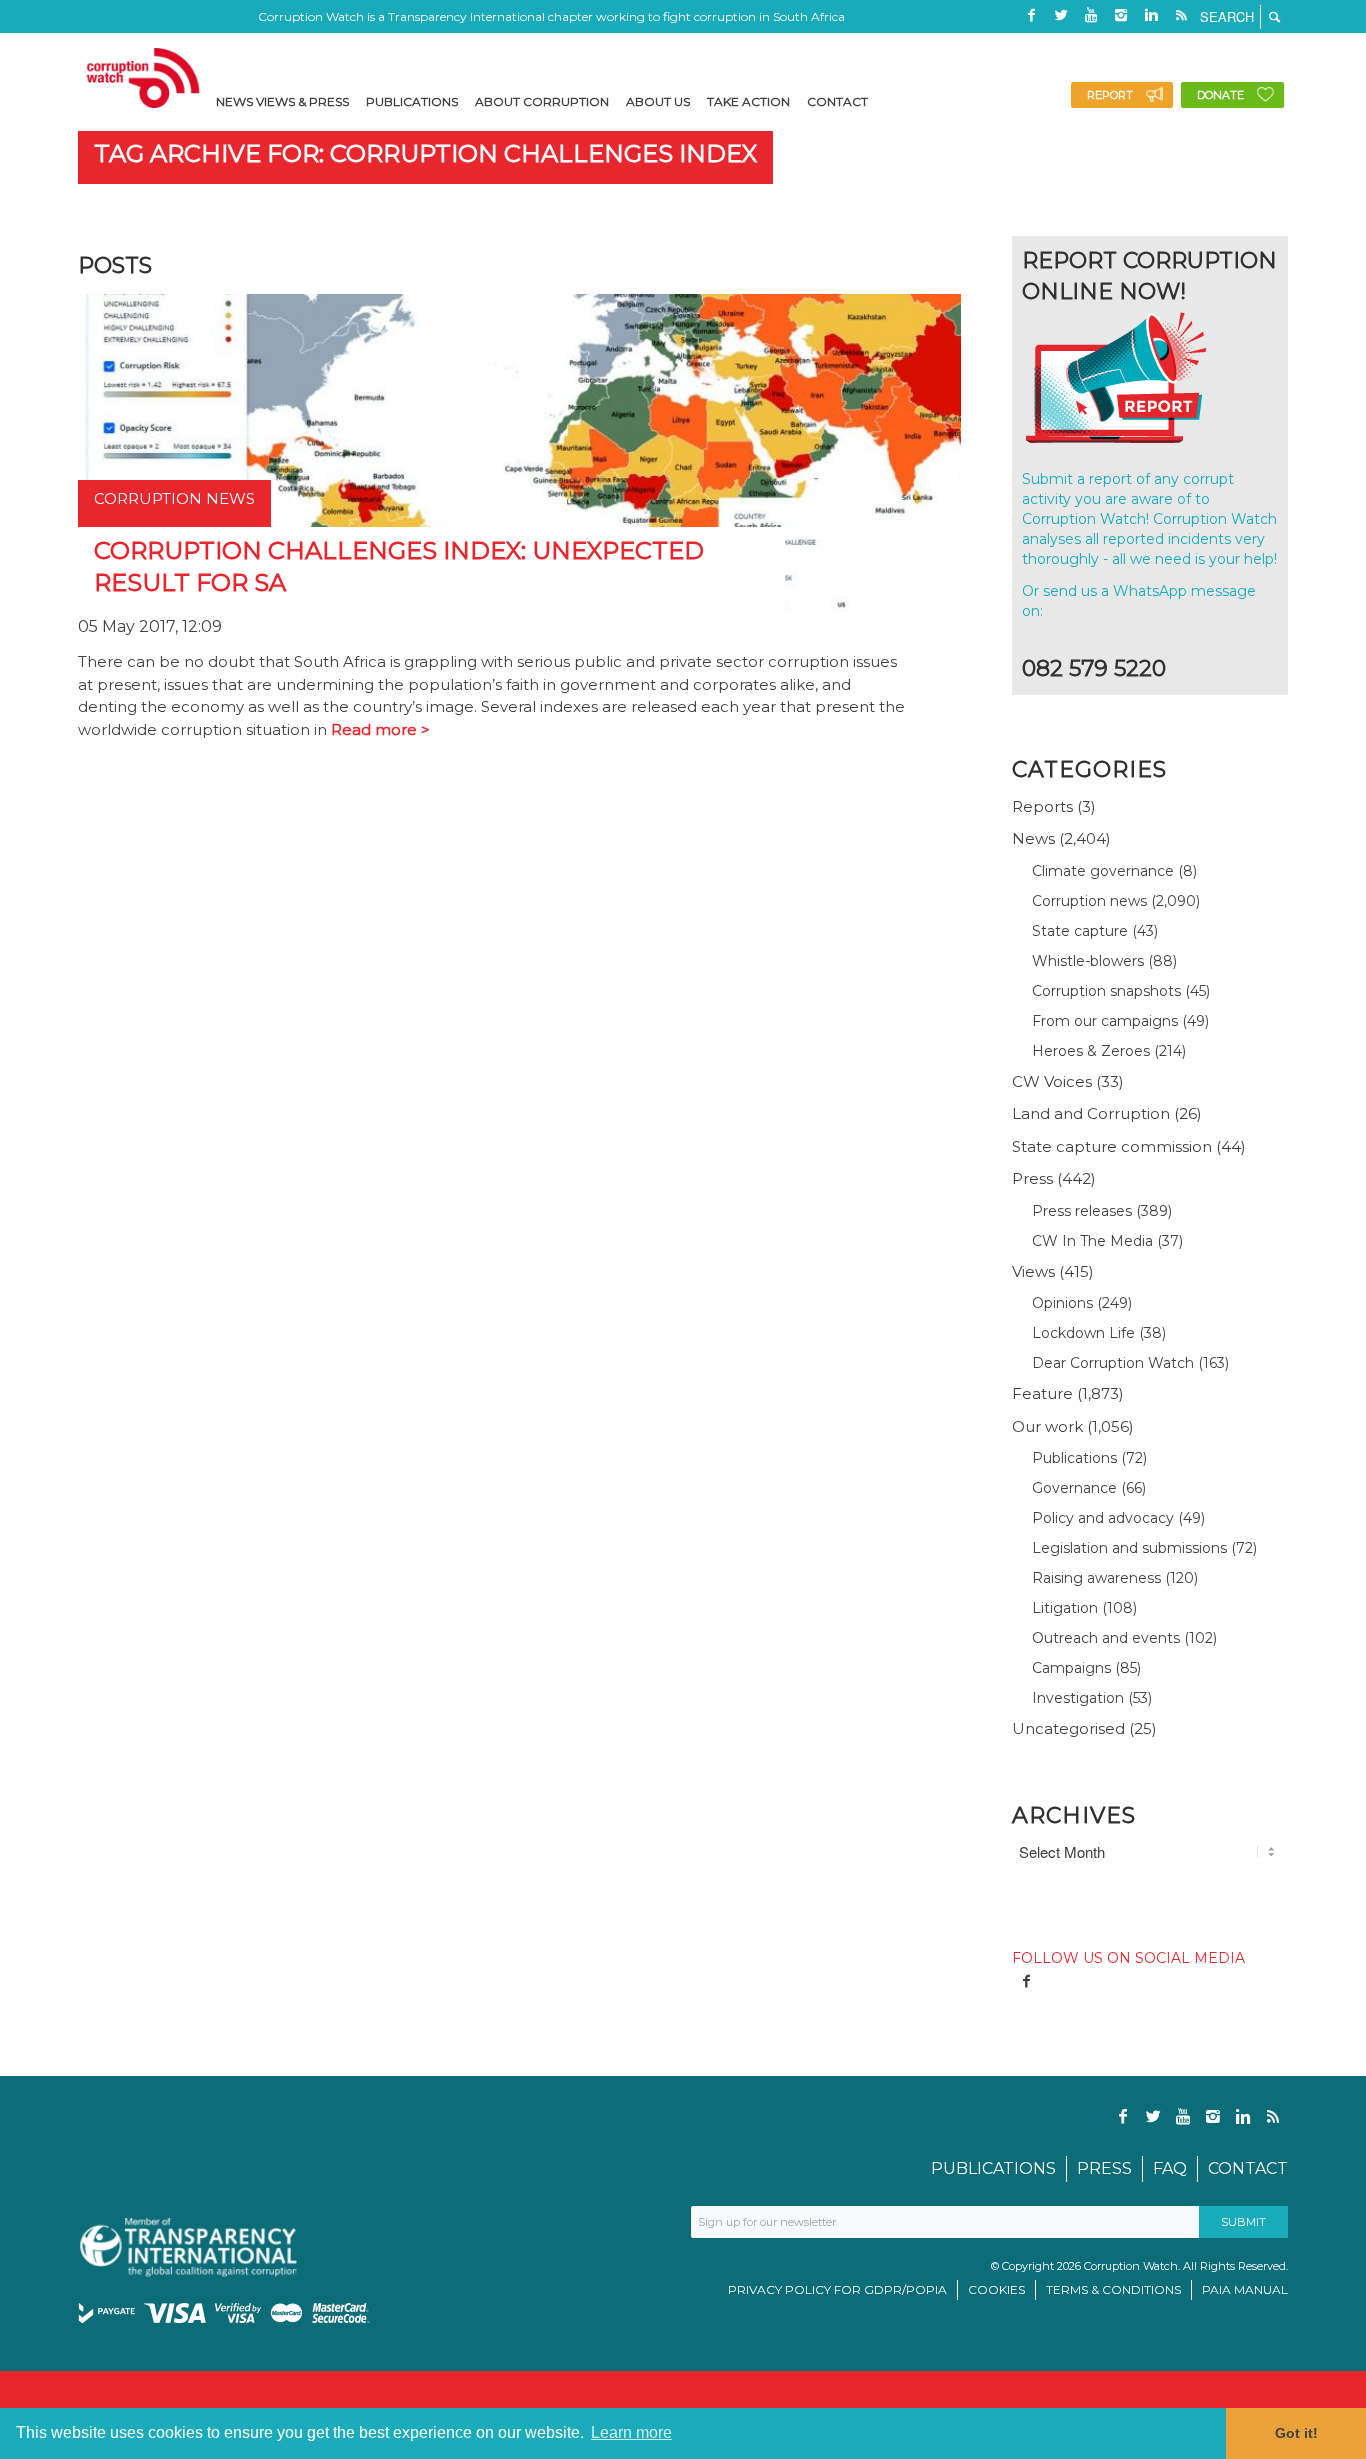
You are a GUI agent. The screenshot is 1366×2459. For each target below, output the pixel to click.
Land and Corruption (1091, 1113)
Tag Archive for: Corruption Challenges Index (425, 153)
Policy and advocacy (1103, 1518)
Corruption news (1089, 901)
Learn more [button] (631, 2432)
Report (1110, 95)
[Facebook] (1031, 15)
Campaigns (1071, 1668)
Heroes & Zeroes (1091, 1051)
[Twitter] (1061, 15)
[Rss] (1181, 15)
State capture (1080, 931)
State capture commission (1112, 1146)
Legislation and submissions (1129, 1548)
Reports (1042, 806)
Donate (1220, 95)
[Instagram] (1121, 15)
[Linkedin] (1151, 15)
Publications (1074, 1458)
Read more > (380, 729)
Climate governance (1103, 871)
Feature (1042, 1393)
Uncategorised (1068, 1728)
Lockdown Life (1083, 1333)
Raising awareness (1096, 1578)
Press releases (1082, 1211)
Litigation (1065, 1608)
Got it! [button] (1296, 2433)
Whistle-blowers (1088, 961)
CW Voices (1052, 1081)
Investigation (1078, 1698)
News (1033, 838)
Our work (1047, 1426)
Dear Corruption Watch (1113, 1363)
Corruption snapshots (1106, 991)
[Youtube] (1091, 15)
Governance (1074, 1488)
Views (1033, 1271)
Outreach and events (1106, 1638)
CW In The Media (1092, 1241)
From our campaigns (1105, 1021)
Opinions (1062, 1303)
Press (1032, 1178)
